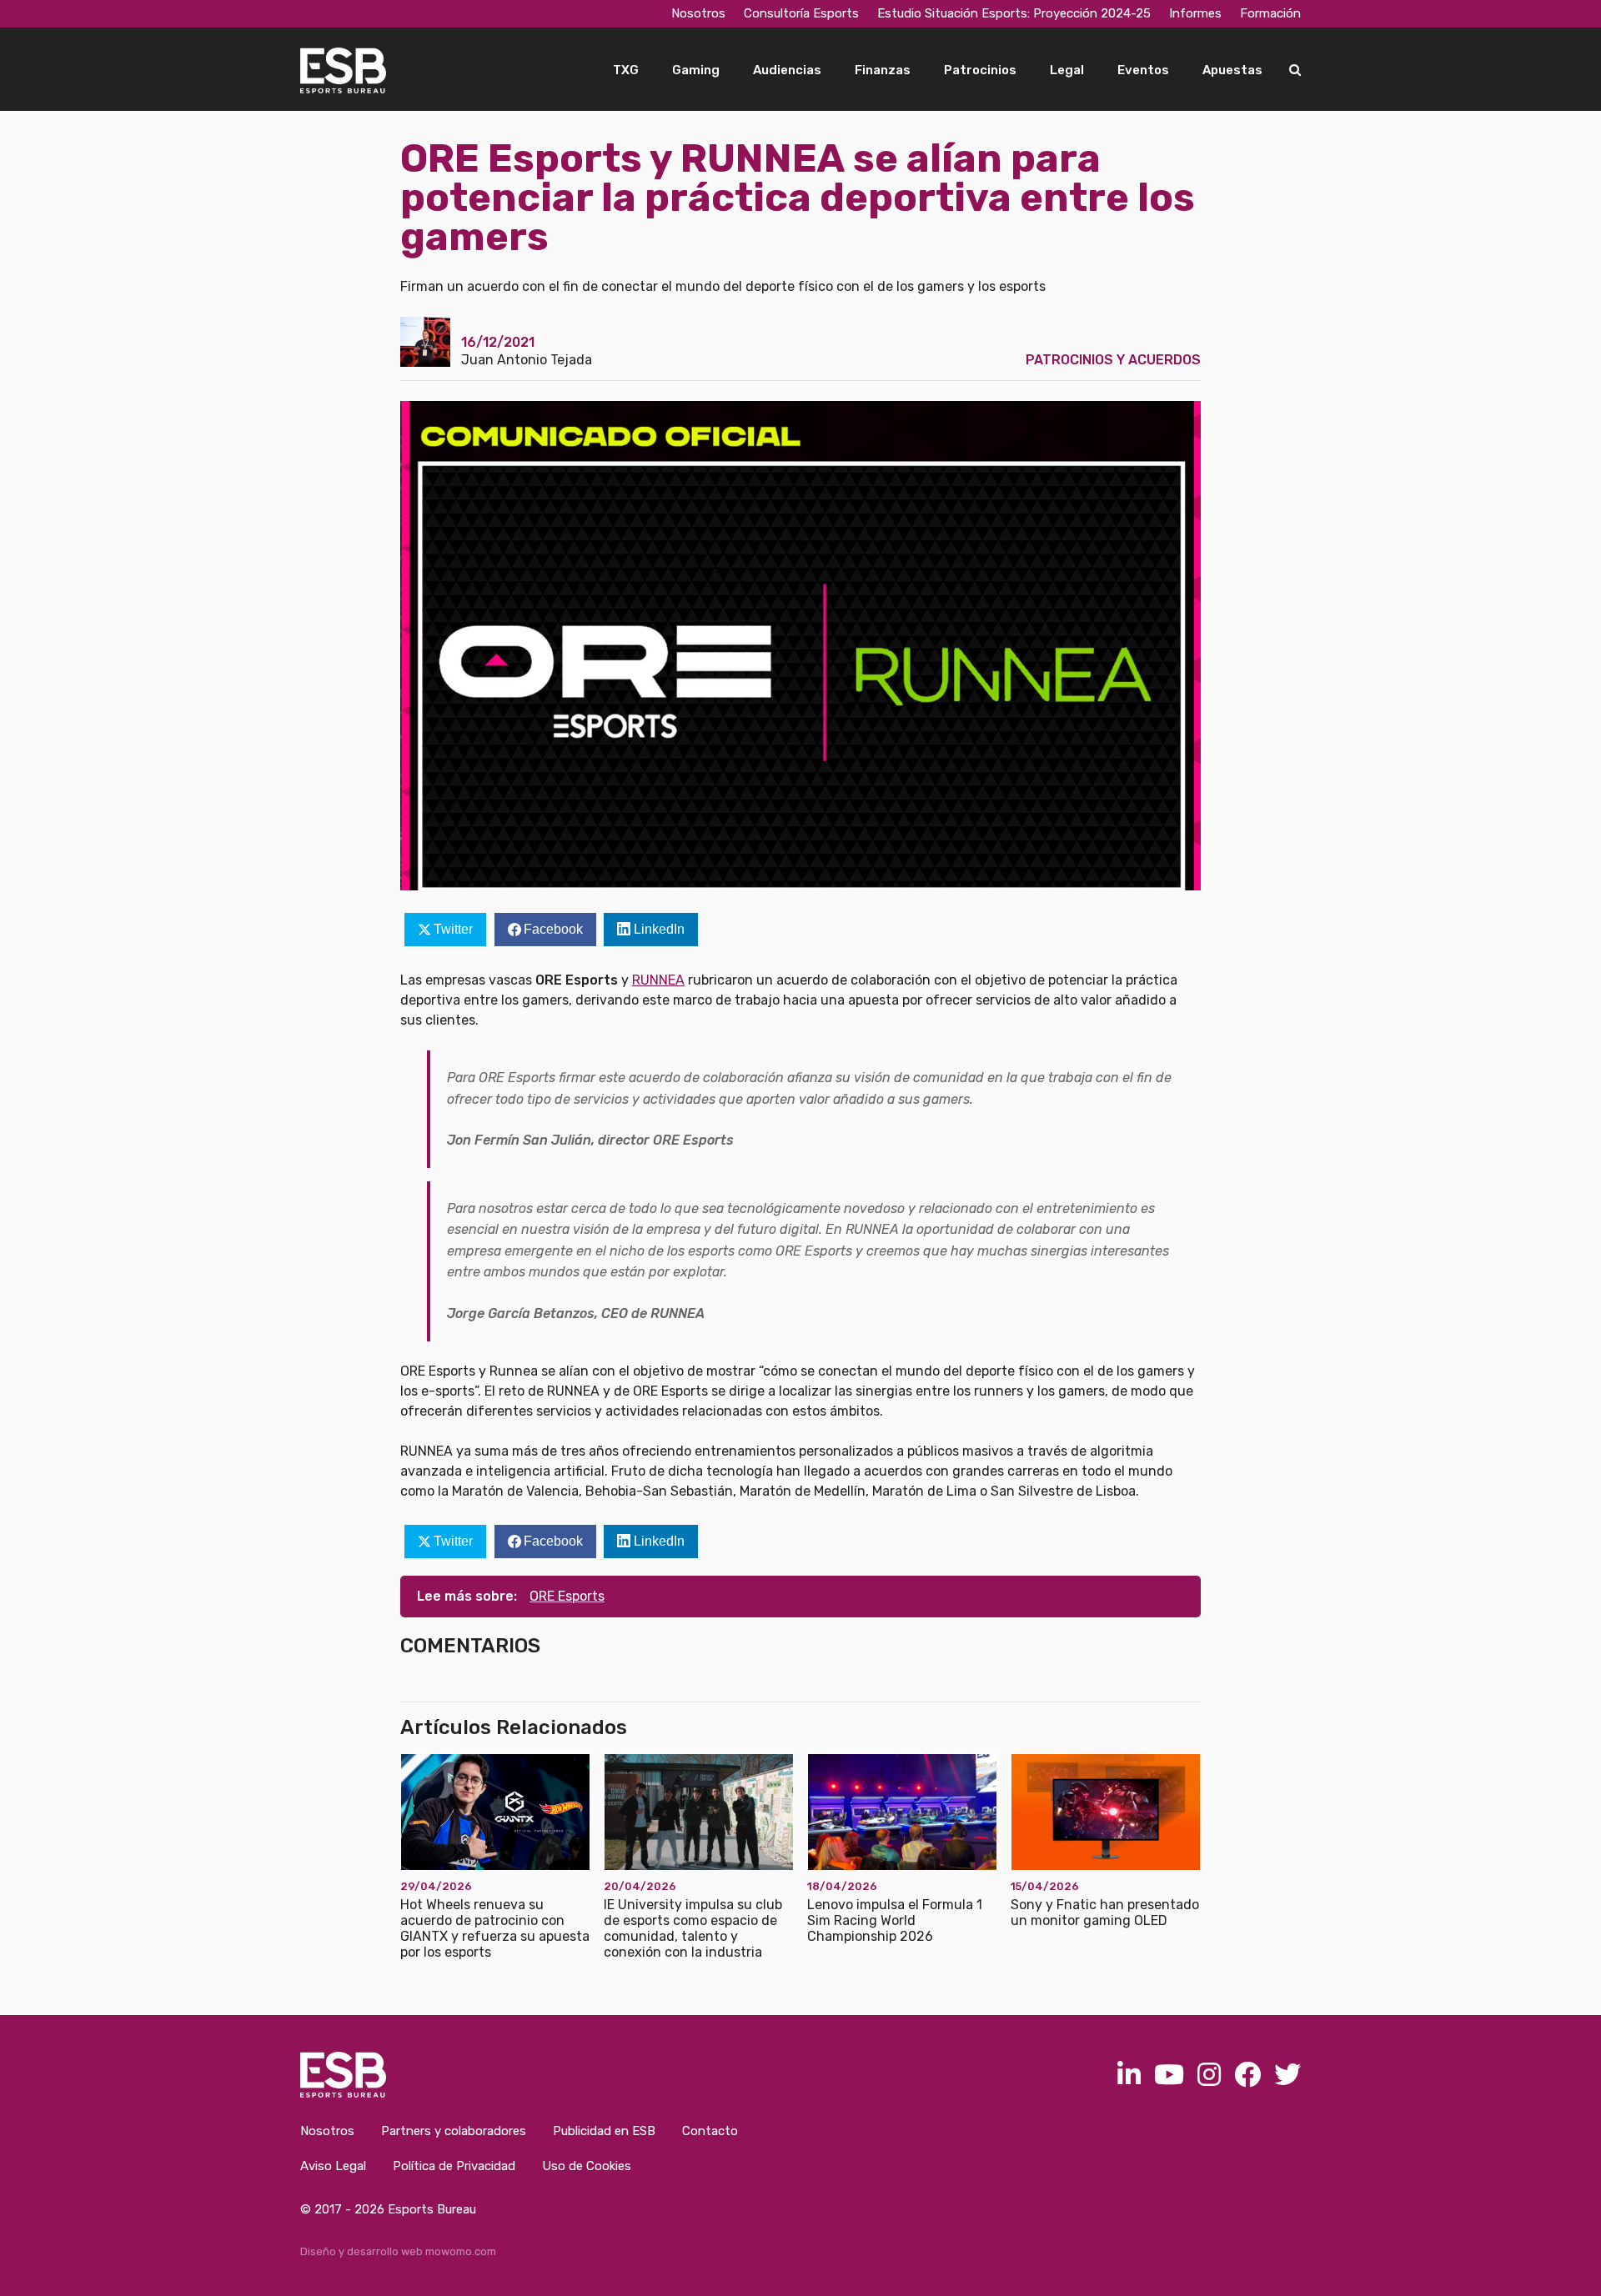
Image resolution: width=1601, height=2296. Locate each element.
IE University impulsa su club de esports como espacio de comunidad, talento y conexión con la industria (693, 1929)
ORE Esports (567, 1596)
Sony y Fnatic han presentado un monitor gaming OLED (1105, 1912)
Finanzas (883, 70)
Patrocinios (980, 70)
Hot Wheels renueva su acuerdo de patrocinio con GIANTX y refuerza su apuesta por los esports (495, 1929)
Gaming (696, 70)
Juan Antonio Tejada (527, 360)
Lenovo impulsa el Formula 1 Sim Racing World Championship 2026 (895, 1920)
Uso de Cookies (587, 2166)
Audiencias (787, 70)
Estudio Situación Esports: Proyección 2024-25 (1014, 13)
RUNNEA (658, 980)
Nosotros (698, 13)
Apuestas (1232, 70)
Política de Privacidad (454, 2166)
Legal (1067, 70)
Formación (1270, 13)
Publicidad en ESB (604, 2131)
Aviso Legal (333, 2166)
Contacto (710, 2131)
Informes (1195, 13)
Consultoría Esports (801, 13)
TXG (626, 70)
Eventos (1143, 70)
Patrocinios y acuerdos (1113, 360)
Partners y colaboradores (454, 2131)
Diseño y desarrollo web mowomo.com (398, 2251)
